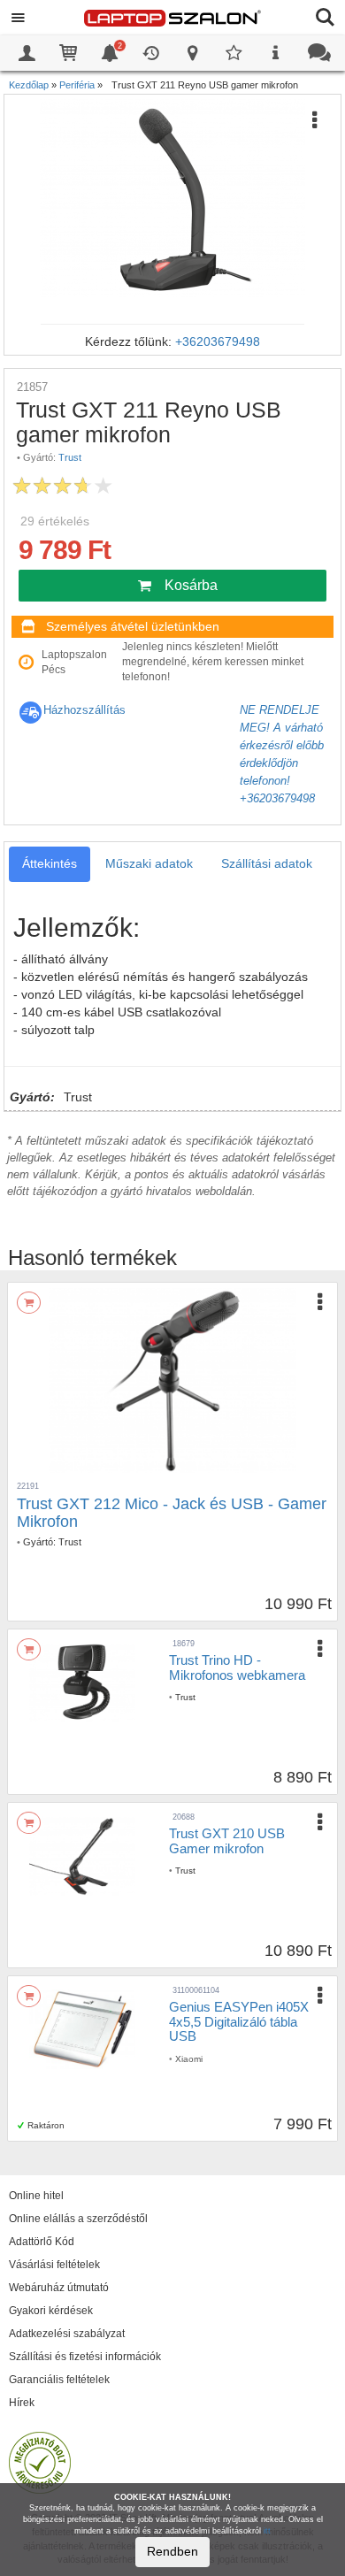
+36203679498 (218, 341)
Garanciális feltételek (59, 2380)
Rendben (172, 2551)
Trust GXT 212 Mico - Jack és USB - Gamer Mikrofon (172, 1513)
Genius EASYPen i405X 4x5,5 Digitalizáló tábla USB (239, 2021)
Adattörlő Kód (42, 2242)
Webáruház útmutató (59, 2288)
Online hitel (36, 2196)
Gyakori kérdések (51, 2311)
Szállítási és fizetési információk (85, 2357)
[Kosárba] (29, 1303)
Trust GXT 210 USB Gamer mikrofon (227, 1841)
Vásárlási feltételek (54, 2265)
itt (267, 2531)
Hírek (22, 2403)
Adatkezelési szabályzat (67, 2334)
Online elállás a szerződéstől (78, 2219)
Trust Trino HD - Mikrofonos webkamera (237, 1667)
